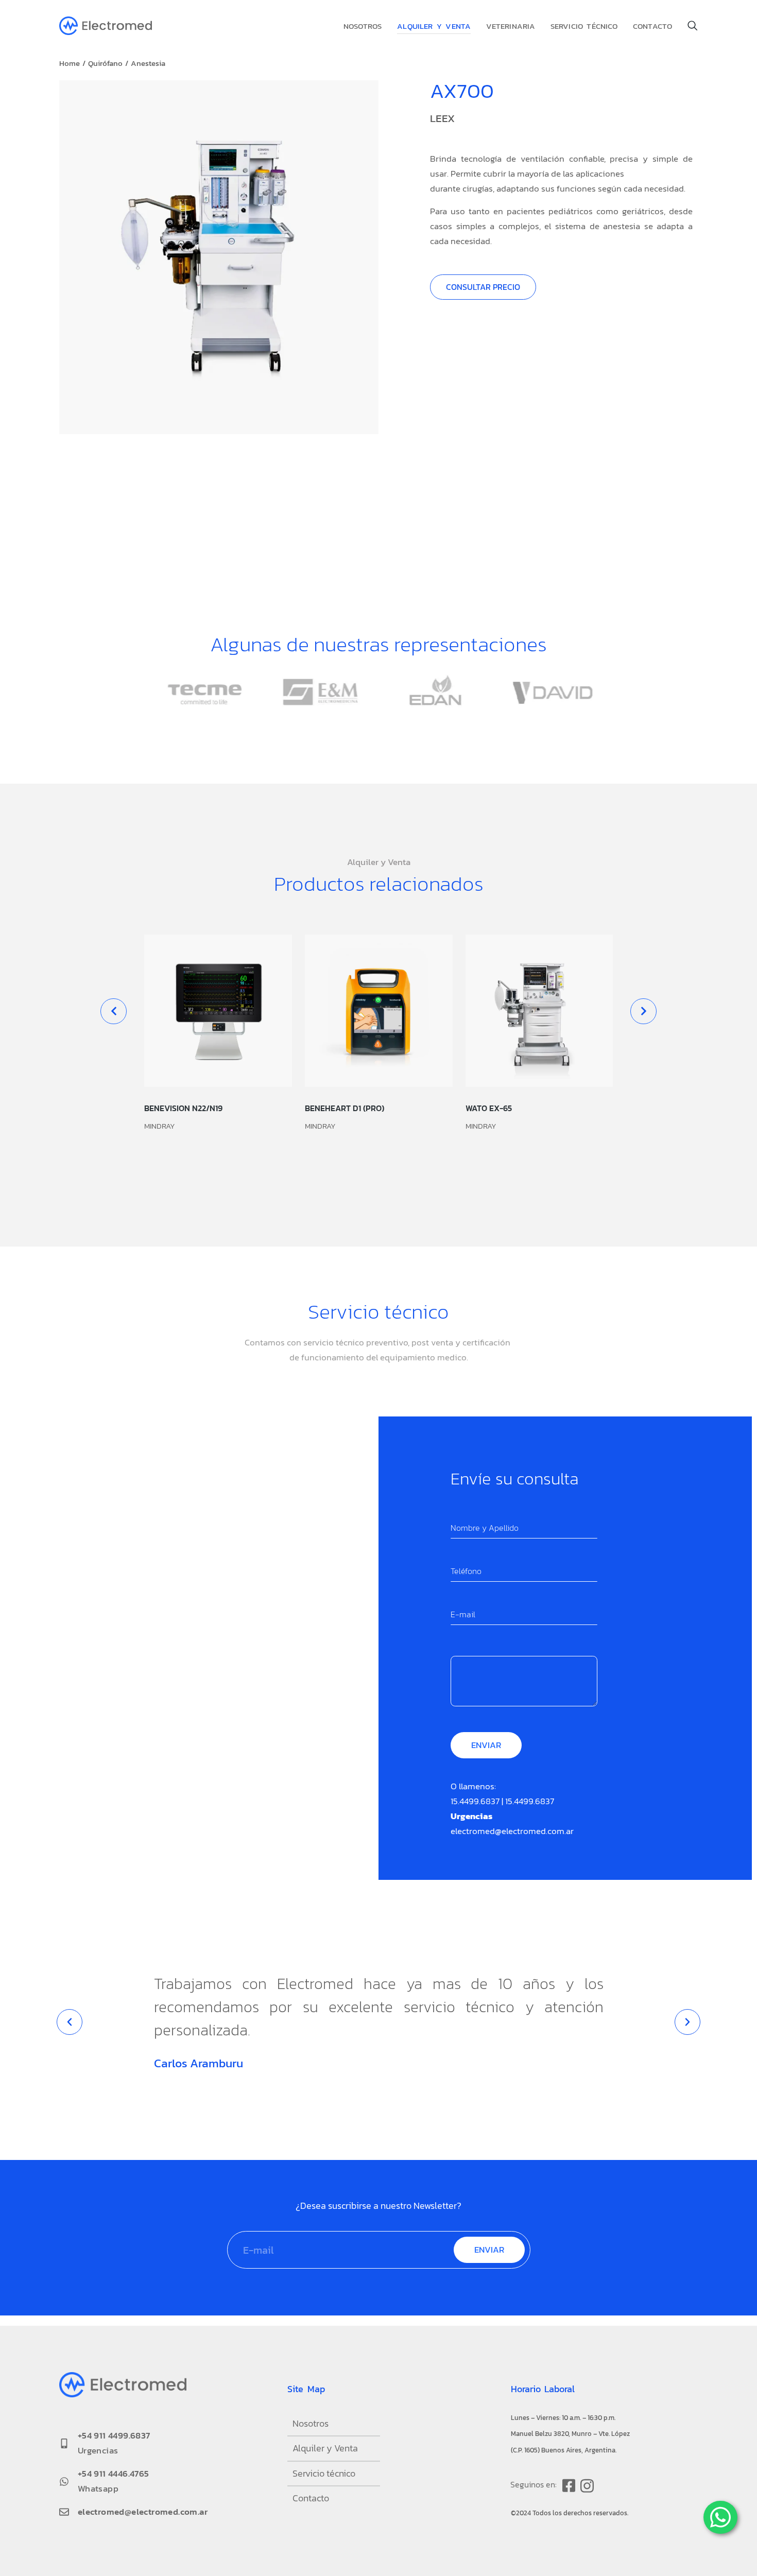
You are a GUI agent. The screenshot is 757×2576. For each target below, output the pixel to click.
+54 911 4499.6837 (114, 2435)
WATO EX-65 (489, 1108)
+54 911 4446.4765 (114, 2474)
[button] (114, 1011)
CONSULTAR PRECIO (483, 287)
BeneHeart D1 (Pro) (345, 1108)
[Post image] (218, 1011)
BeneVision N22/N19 (183, 1108)
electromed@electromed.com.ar (512, 1831)
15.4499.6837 (475, 1801)
